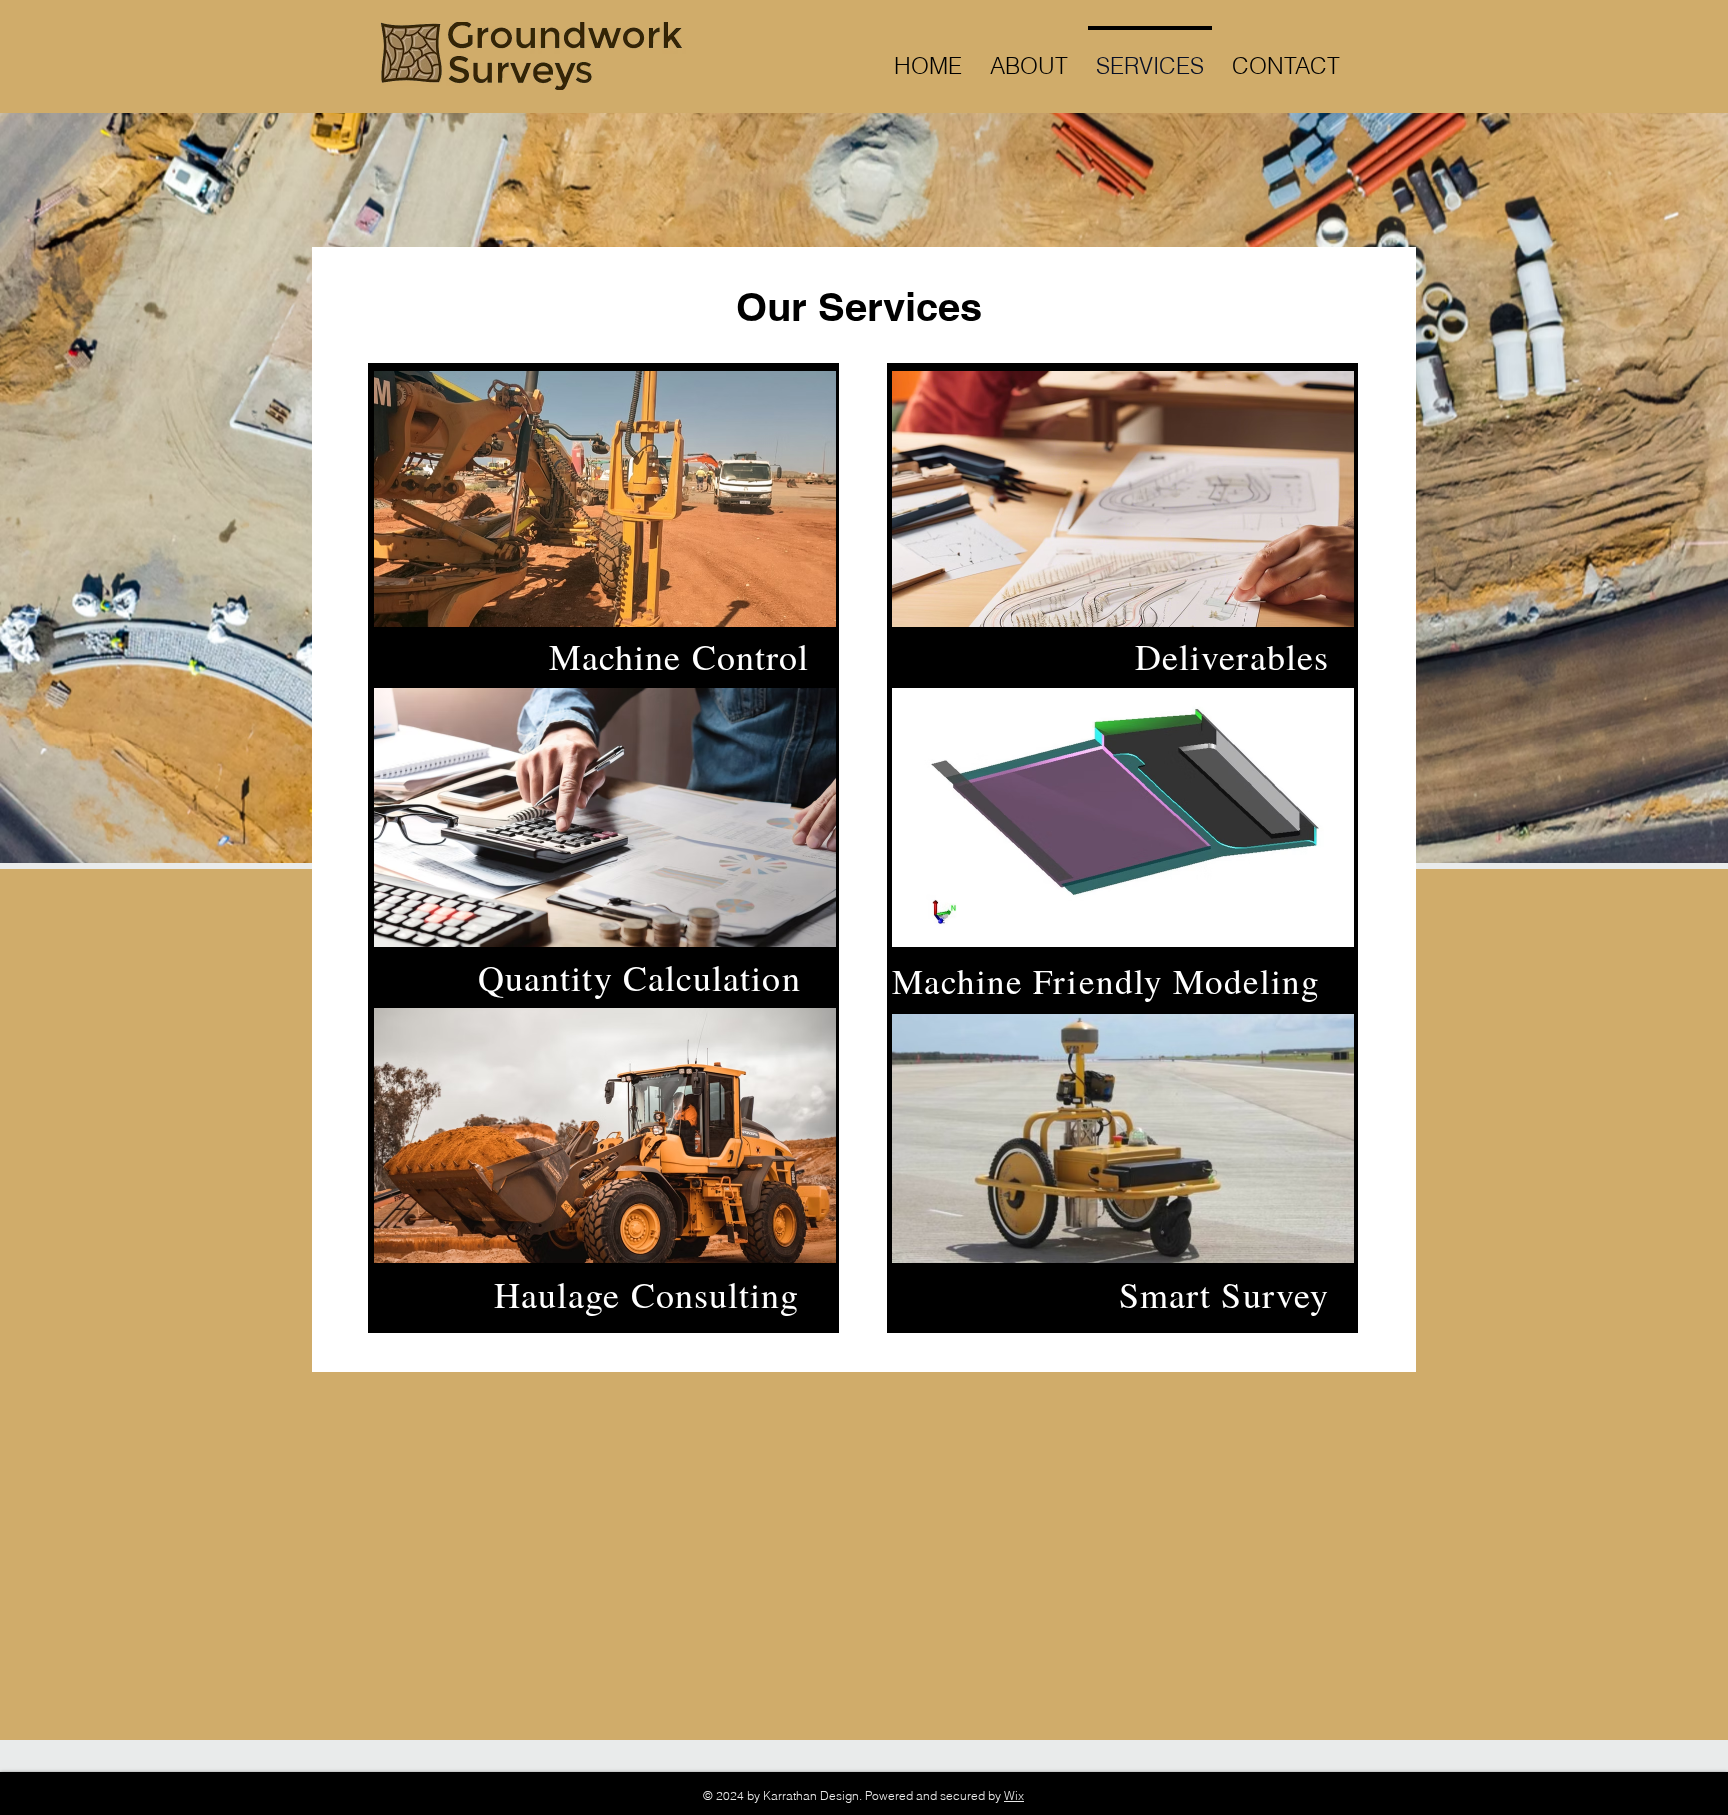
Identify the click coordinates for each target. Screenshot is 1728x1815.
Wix (1014, 1795)
